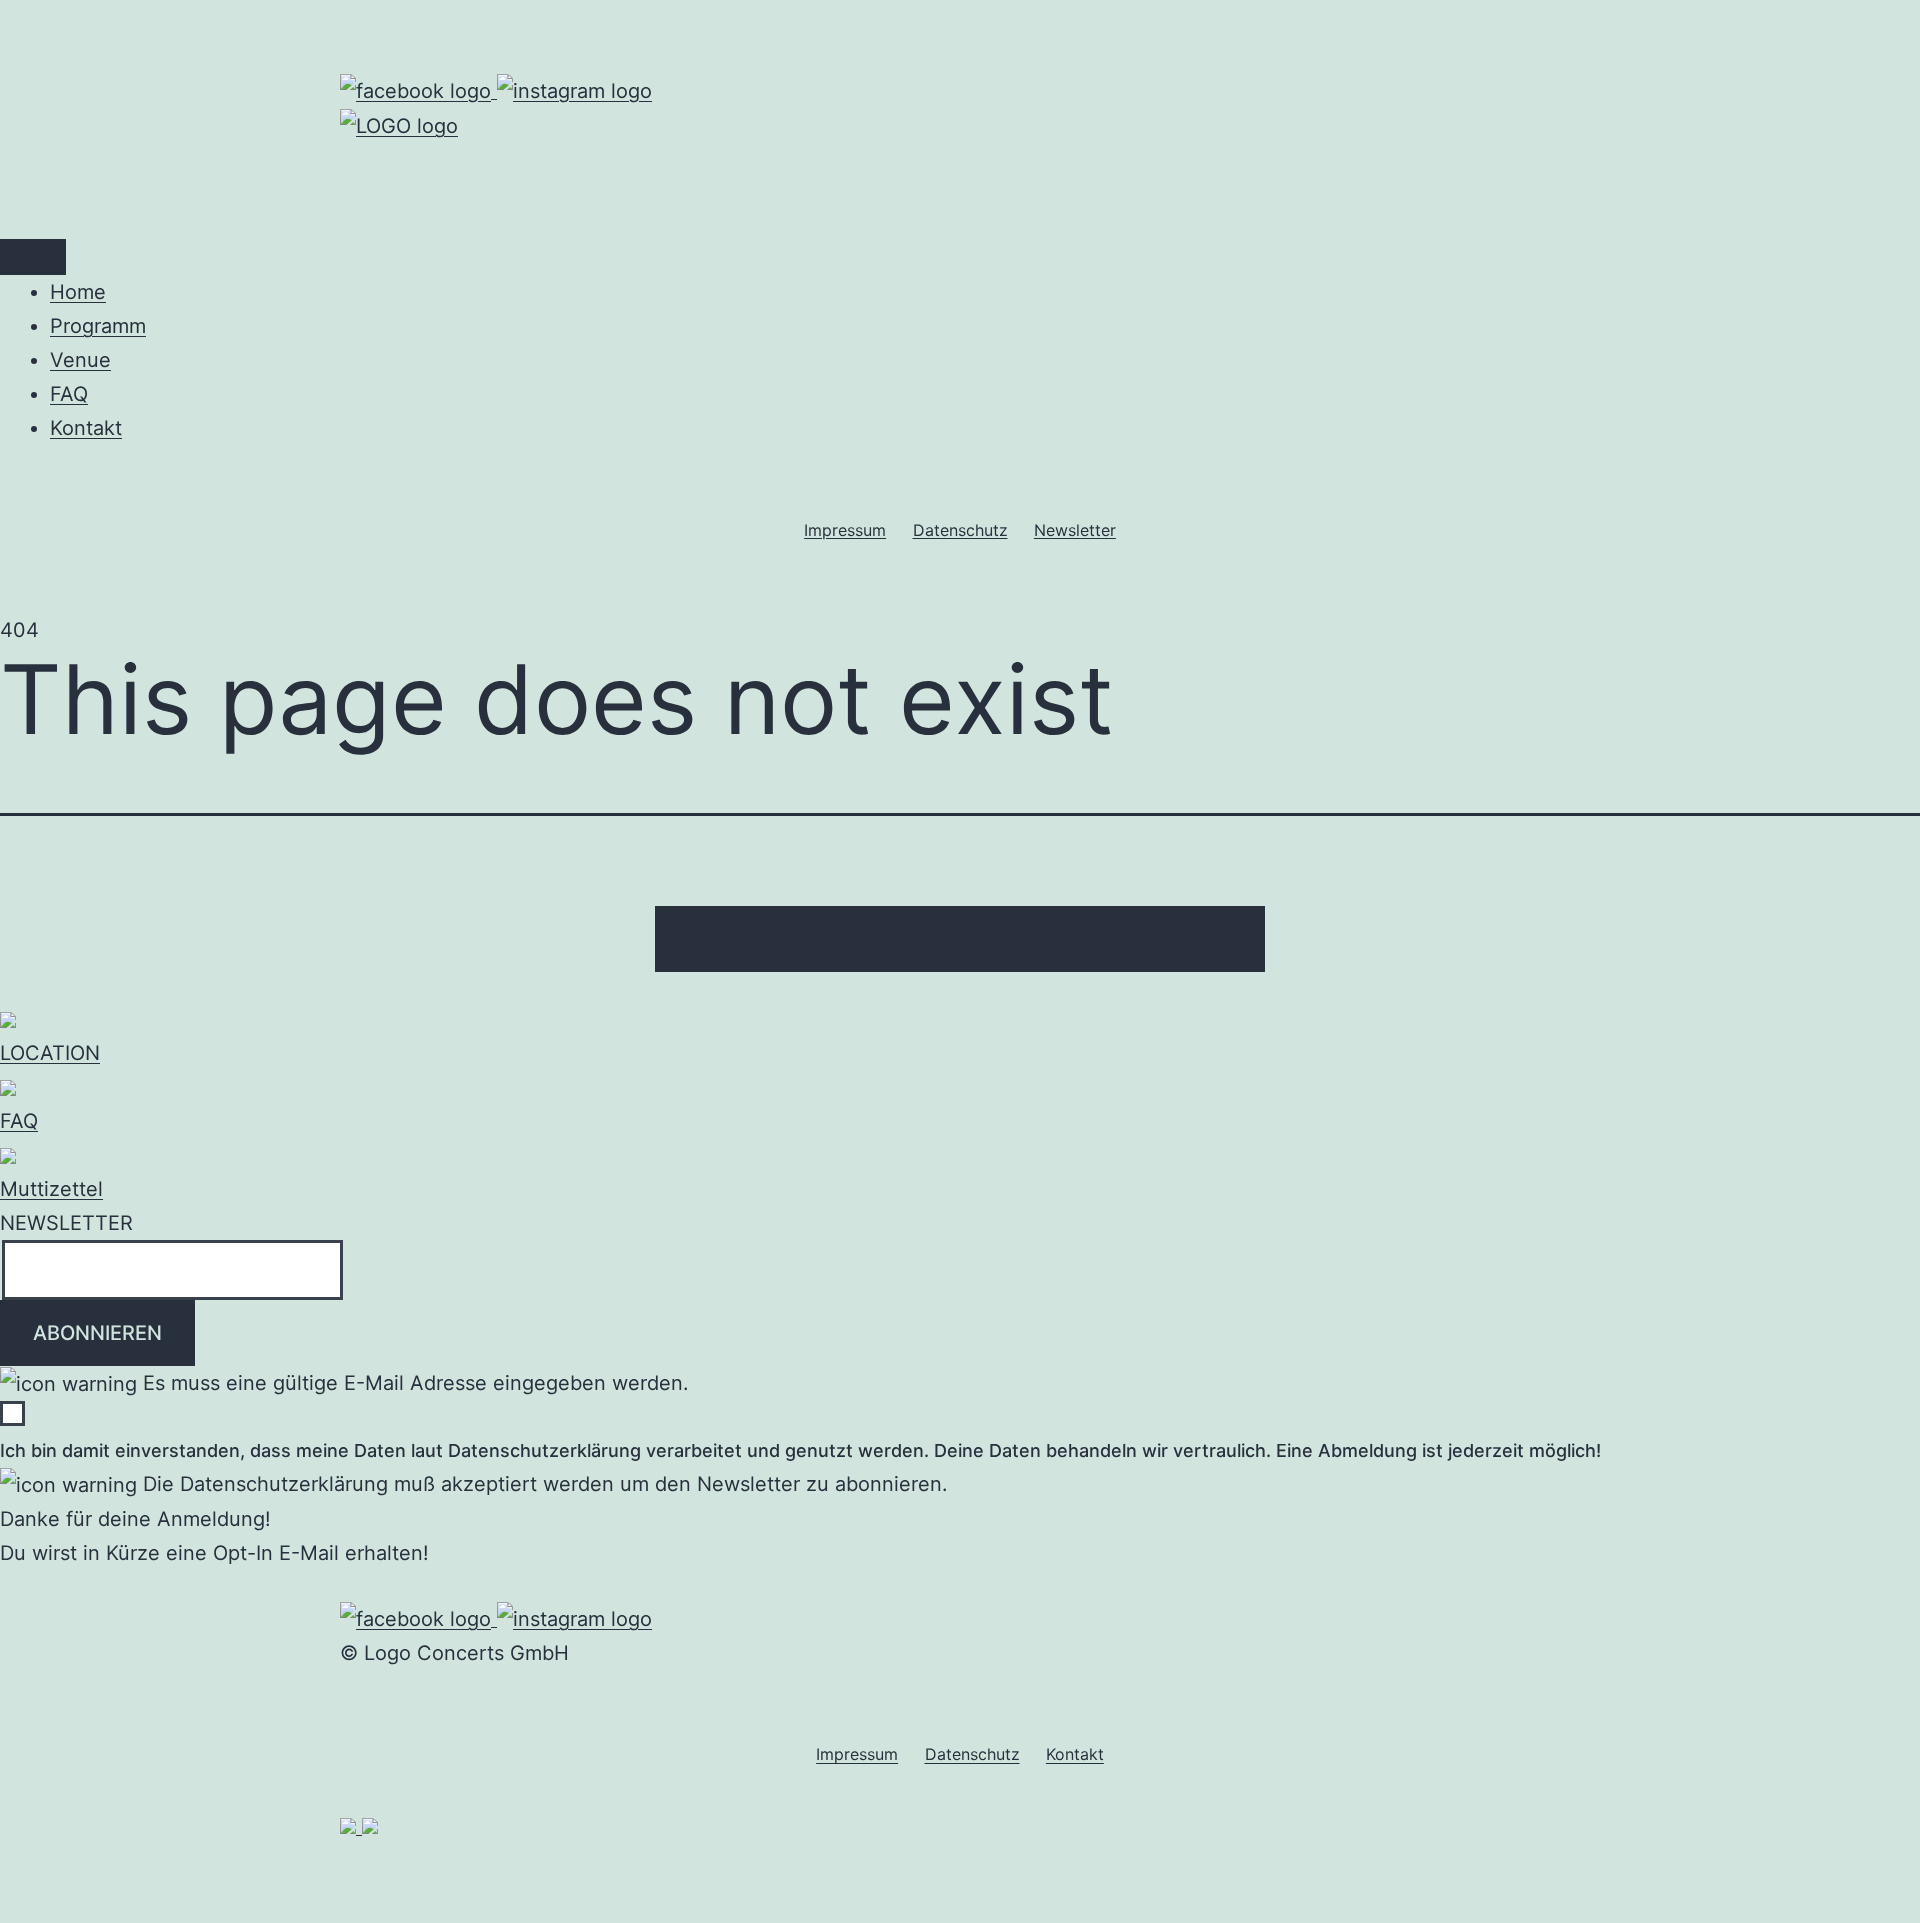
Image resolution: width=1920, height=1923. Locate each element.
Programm (98, 326)
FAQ (69, 394)
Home (78, 292)
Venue (80, 360)
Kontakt (86, 428)
